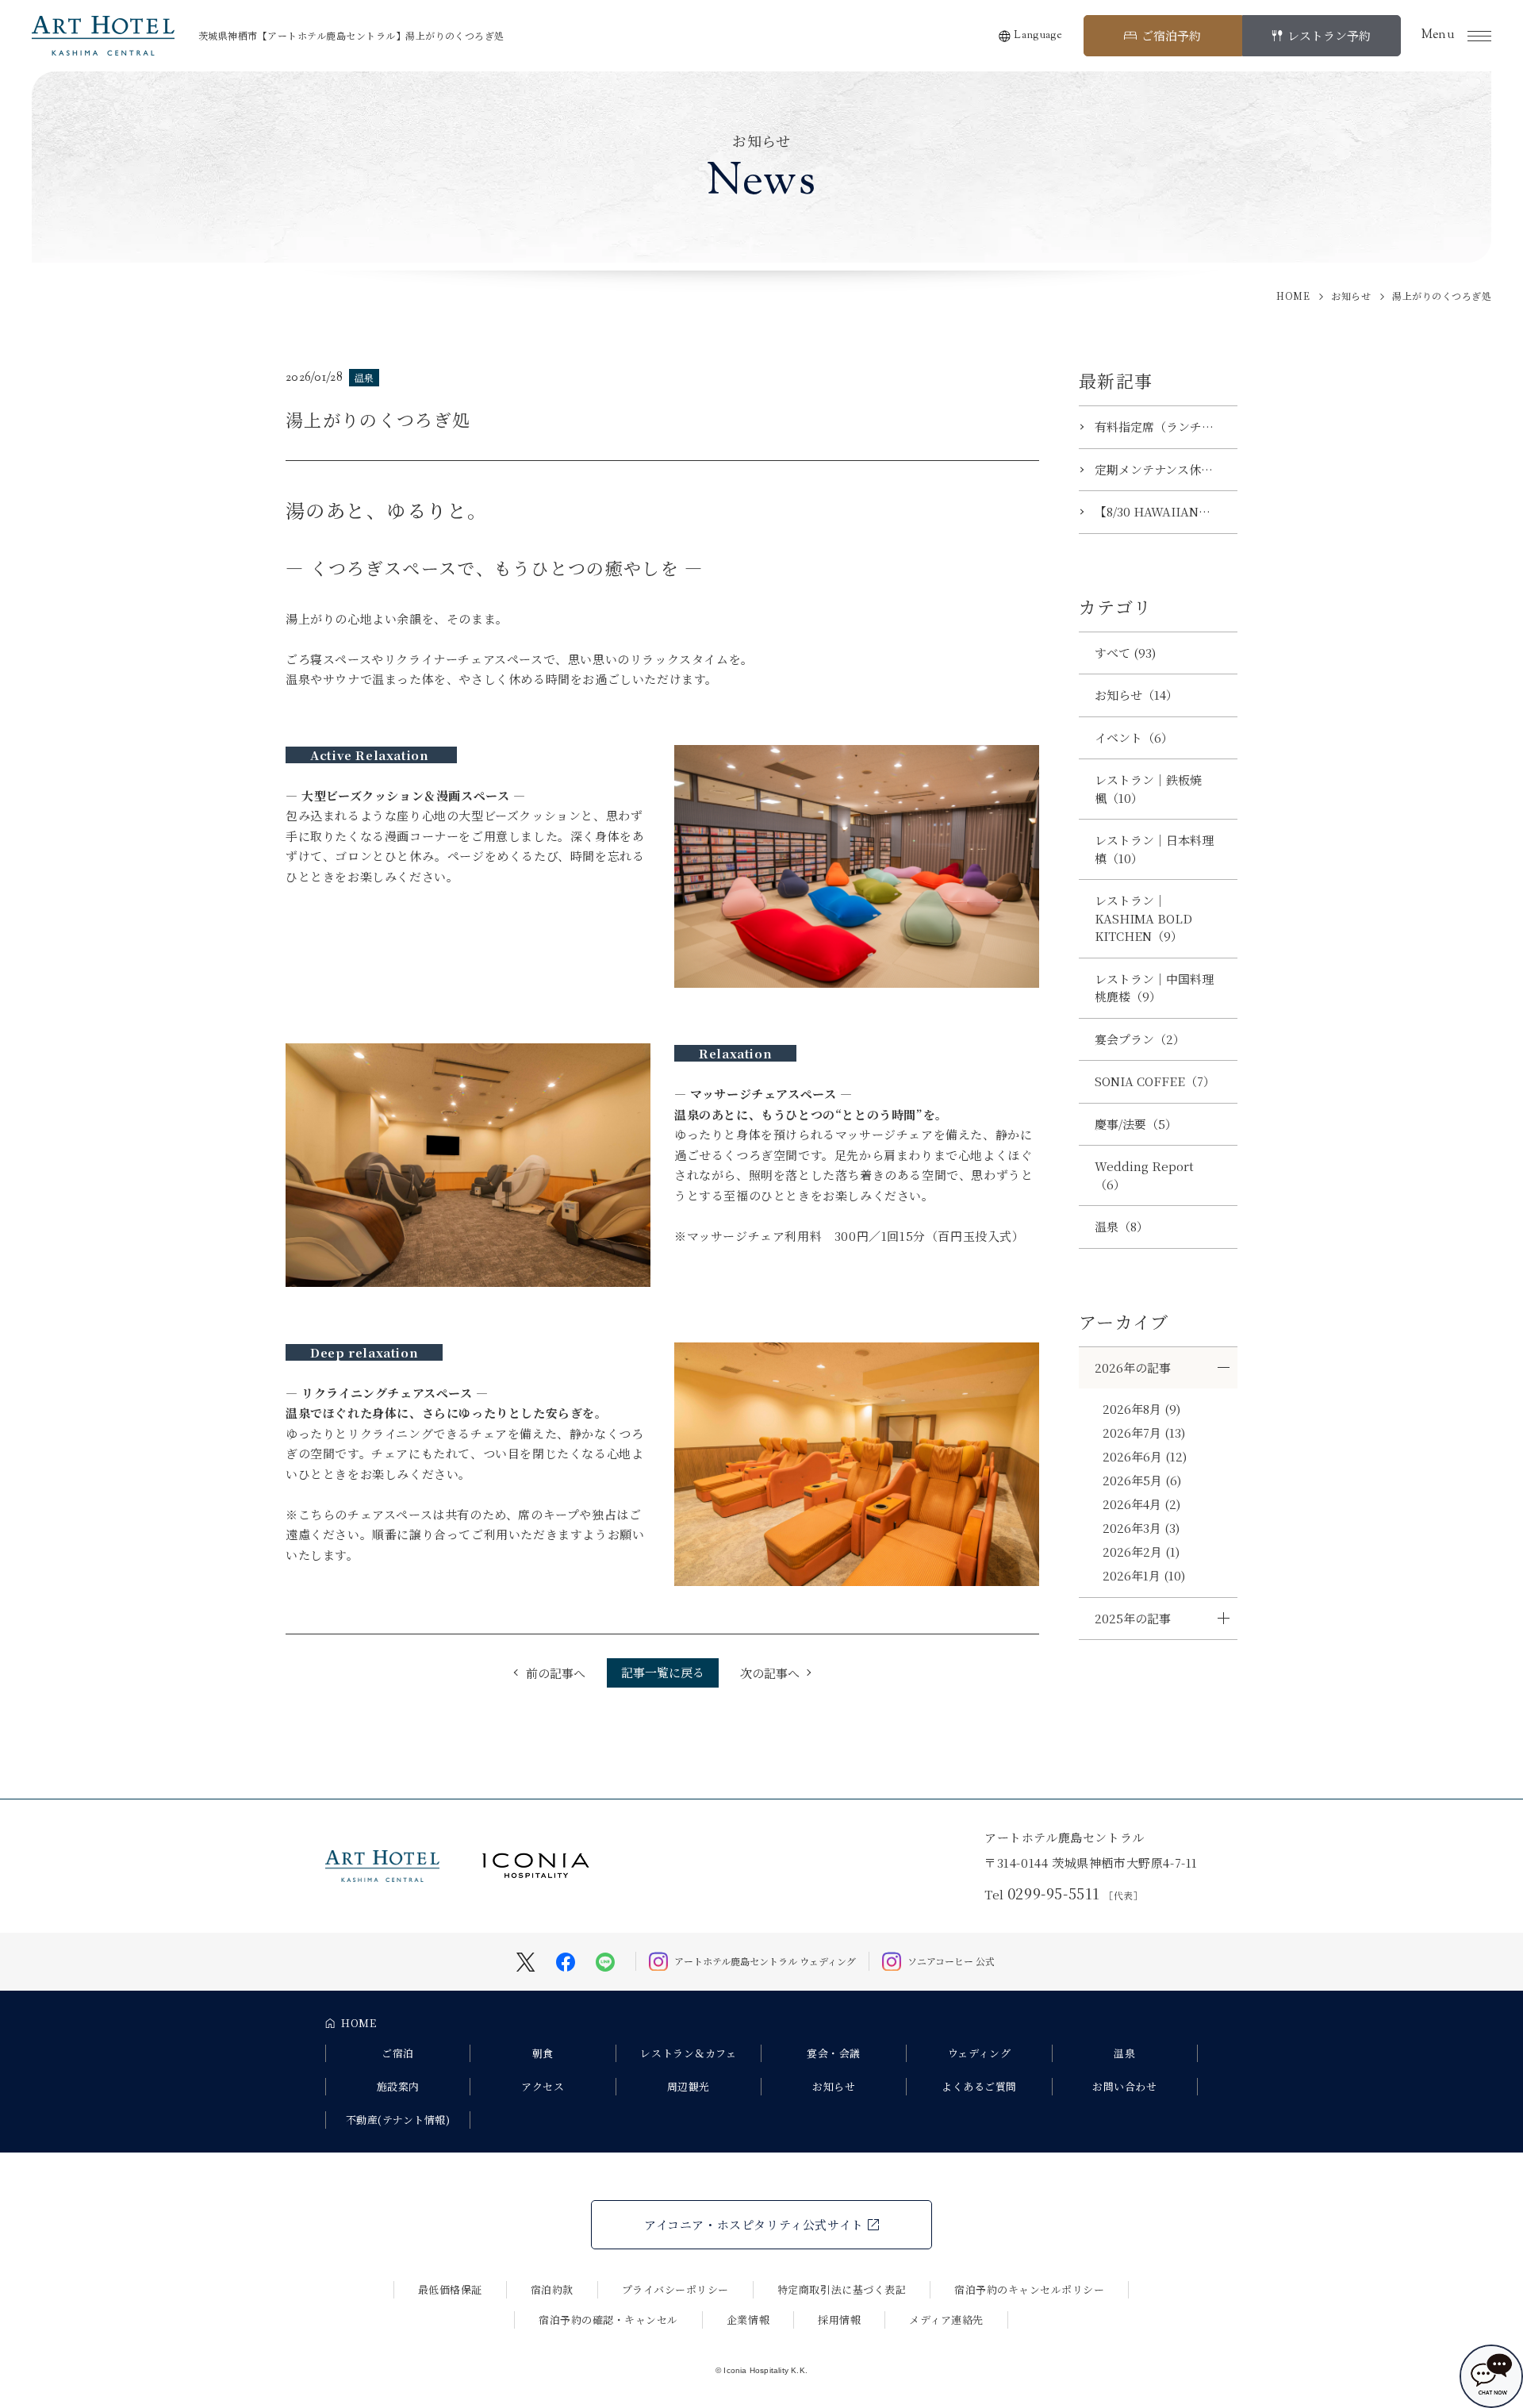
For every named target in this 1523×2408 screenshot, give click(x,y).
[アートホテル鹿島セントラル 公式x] (526, 1960)
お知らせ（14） (1136, 695)
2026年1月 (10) (1144, 1575)
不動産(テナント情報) (398, 2120)
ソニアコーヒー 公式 (951, 1961)
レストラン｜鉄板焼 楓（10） (1154, 789)
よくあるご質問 (979, 2086)
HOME (359, 2023)
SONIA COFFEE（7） (1155, 1081)
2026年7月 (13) (1144, 1433)
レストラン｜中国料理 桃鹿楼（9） (1160, 988)
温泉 (1124, 2053)
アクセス (543, 2086)
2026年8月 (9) (1141, 1409)
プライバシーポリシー (675, 2289)
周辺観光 (689, 2086)
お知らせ (834, 2086)
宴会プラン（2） (1140, 1039)
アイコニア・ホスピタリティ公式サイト (754, 2224)
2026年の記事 (1133, 1367)
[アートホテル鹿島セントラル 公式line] (605, 1960)
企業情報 (748, 2320)
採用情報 (839, 2320)
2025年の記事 (1133, 1618)
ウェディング (979, 2053)
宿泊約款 (552, 2289)
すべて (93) (1125, 653)
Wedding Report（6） (1144, 1175)
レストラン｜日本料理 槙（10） (1160, 849)
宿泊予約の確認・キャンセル (608, 2320)
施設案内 (398, 2086)
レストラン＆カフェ (688, 2053)
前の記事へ (556, 1673)
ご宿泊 (398, 2053)
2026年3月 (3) (1141, 1528)
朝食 (543, 2053)
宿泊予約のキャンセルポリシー (1029, 2289)
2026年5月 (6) (1142, 1480)
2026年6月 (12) (1145, 1456)
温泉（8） (1122, 1226)
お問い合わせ (1124, 2086)
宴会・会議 (834, 2053)
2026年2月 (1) (1141, 1552)
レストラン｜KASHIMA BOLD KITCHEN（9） (1143, 918)
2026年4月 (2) (1141, 1504)
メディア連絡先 (946, 2320)
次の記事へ (770, 1673)
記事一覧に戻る (663, 1672)
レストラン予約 (1329, 35)
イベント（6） (1134, 737)
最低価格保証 (450, 2289)
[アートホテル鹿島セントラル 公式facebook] (566, 1960)
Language (1038, 36)
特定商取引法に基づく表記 (842, 2289)
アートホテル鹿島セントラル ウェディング (765, 1961)
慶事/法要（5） (1136, 1124)
